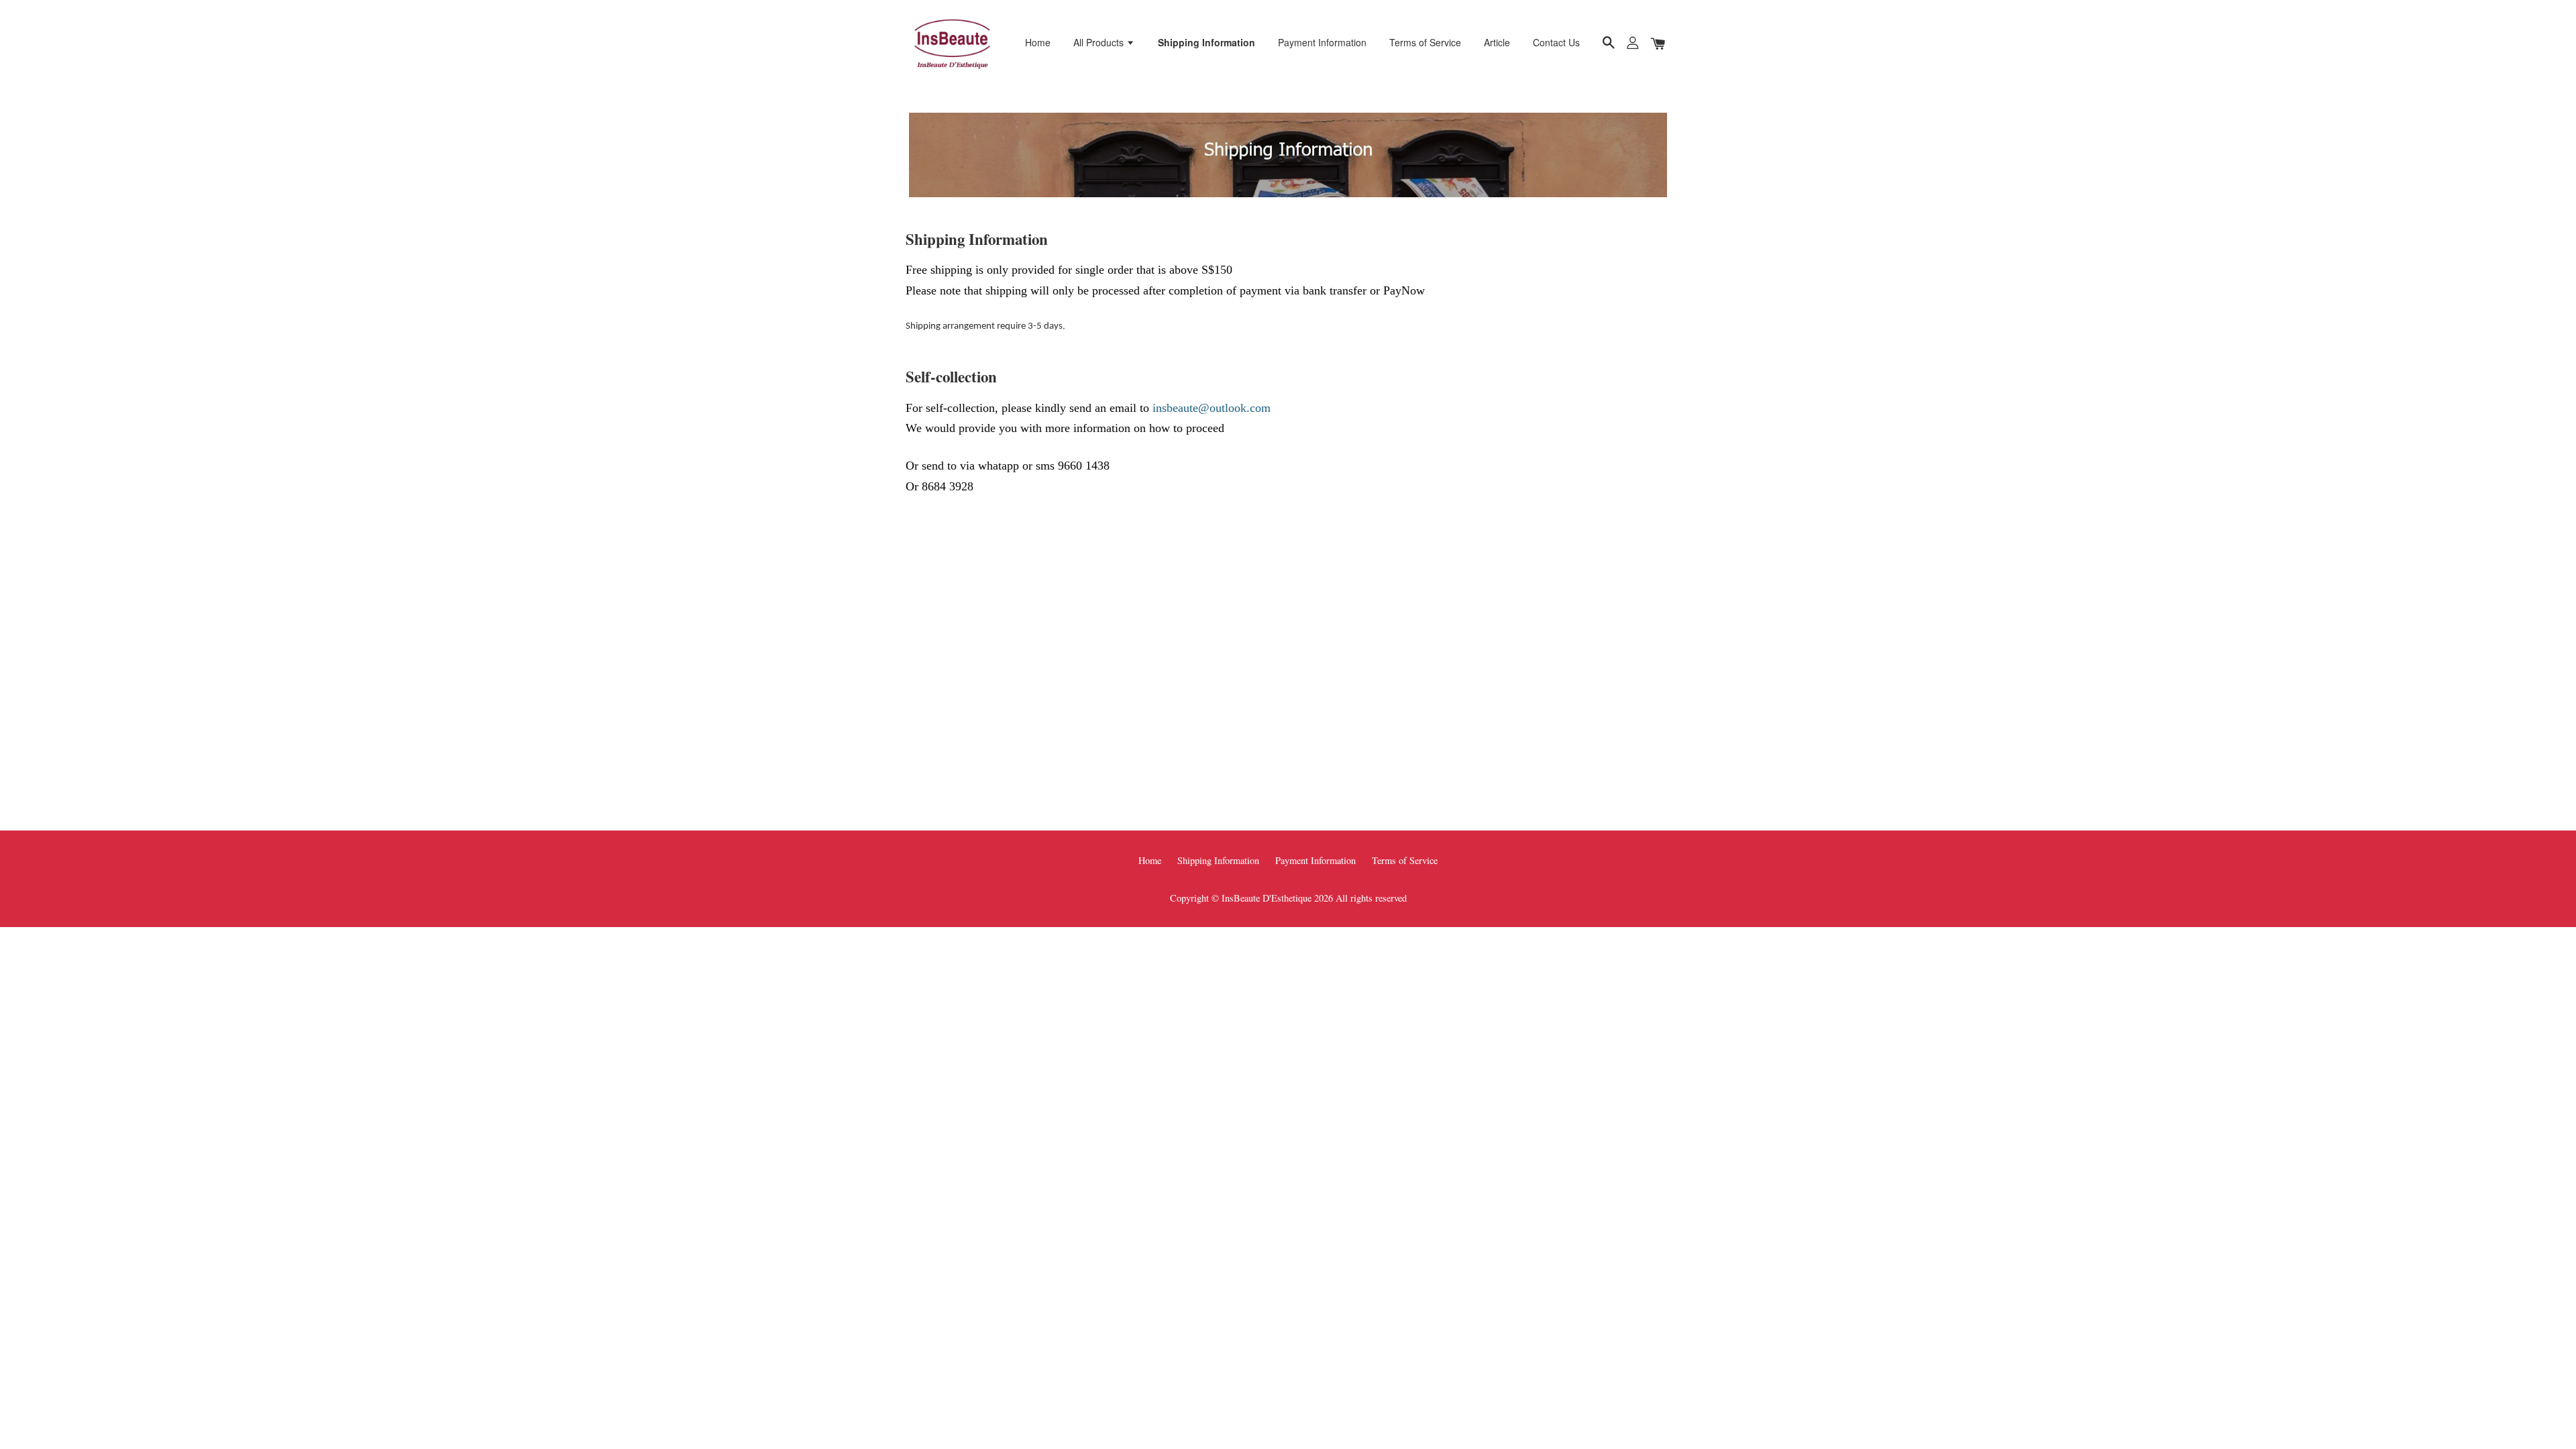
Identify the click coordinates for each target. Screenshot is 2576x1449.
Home (1038, 42)
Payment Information (1322, 42)
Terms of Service (1425, 42)
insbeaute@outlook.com (1212, 408)
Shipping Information (1206, 42)
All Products (1100, 42)
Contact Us (1556, 42)
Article (1497, 42)
